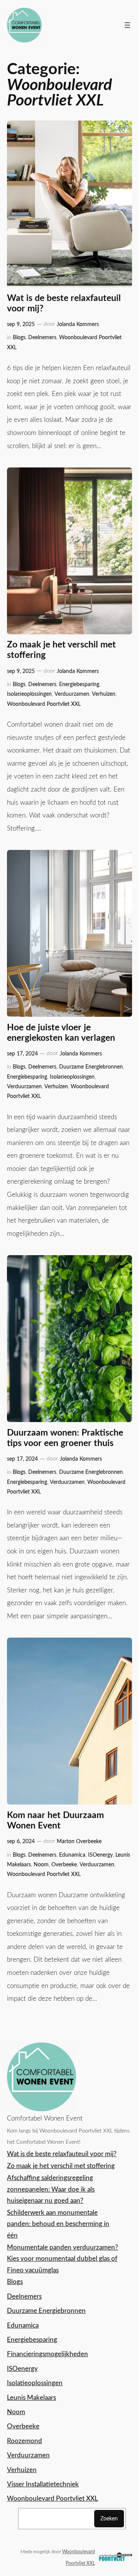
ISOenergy (100, 1855)
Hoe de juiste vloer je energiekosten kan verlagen (61, 1033)
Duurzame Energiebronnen (91, 1067)
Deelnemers (42, 337)
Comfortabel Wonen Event (45, 2118)
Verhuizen (104, 694)
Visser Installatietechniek (43, 2484)
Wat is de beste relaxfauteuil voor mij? (64, 303)
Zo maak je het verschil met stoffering (61, 650)
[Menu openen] (127, 25)
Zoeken (109, 2519)
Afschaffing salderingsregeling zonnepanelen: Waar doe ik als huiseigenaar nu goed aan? (51, 2189)
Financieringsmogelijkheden (47, 2354)
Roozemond (25, 2441)
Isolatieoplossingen (29, 694)
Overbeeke (64, 1865)
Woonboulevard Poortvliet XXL (44, 704)
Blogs (19, 337)
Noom (41, 1865)
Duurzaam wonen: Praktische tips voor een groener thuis (65, 1438)
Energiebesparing (79, 684)
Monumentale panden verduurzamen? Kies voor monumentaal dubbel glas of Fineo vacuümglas (63, 2259)
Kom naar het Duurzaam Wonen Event (55, 1821)
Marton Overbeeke (79, 1841)
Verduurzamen (72, 694)
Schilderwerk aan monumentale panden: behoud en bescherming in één (58, 2224)
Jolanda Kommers (78, 324)
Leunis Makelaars (31, 2398)
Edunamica (72, 1855)
